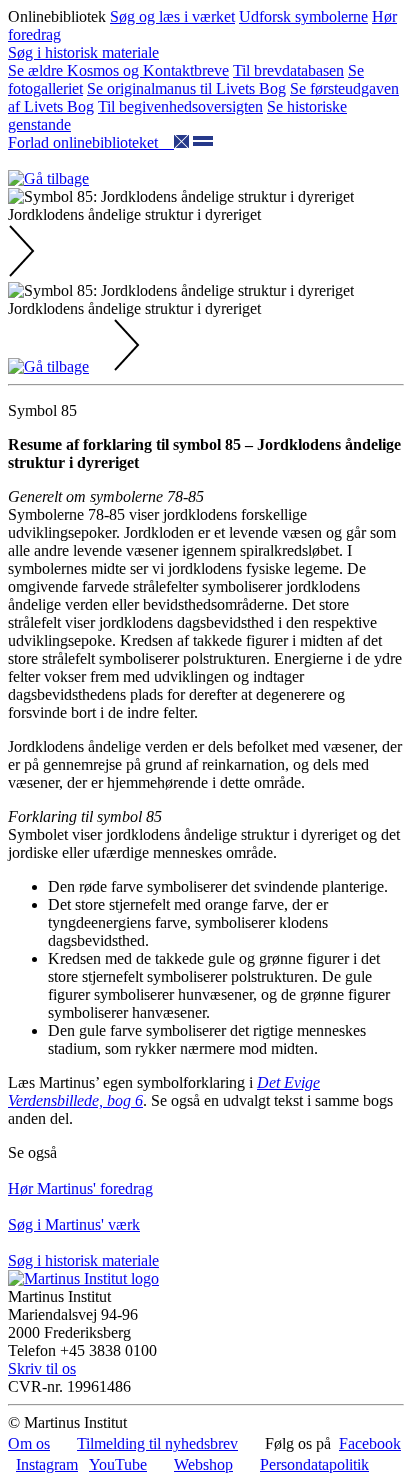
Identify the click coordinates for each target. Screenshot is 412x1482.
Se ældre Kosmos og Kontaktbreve (118, 70)
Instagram (47, 1464)
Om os (29, 1443)
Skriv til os (42, 1368)
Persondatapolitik (314, 1464)
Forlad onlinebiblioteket (91, 142)
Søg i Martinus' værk (74, 1224)
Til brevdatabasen (288, 70)
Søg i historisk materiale (83, 52)
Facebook (370, 1443)
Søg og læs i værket (172, 16)
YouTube (118, 1464)
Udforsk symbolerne (303, 16)
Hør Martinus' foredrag (80, 1188)
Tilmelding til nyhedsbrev (157, 1443)
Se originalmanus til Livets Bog (186, 88)
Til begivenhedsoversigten (180, 106)
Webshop (203, 1464)
